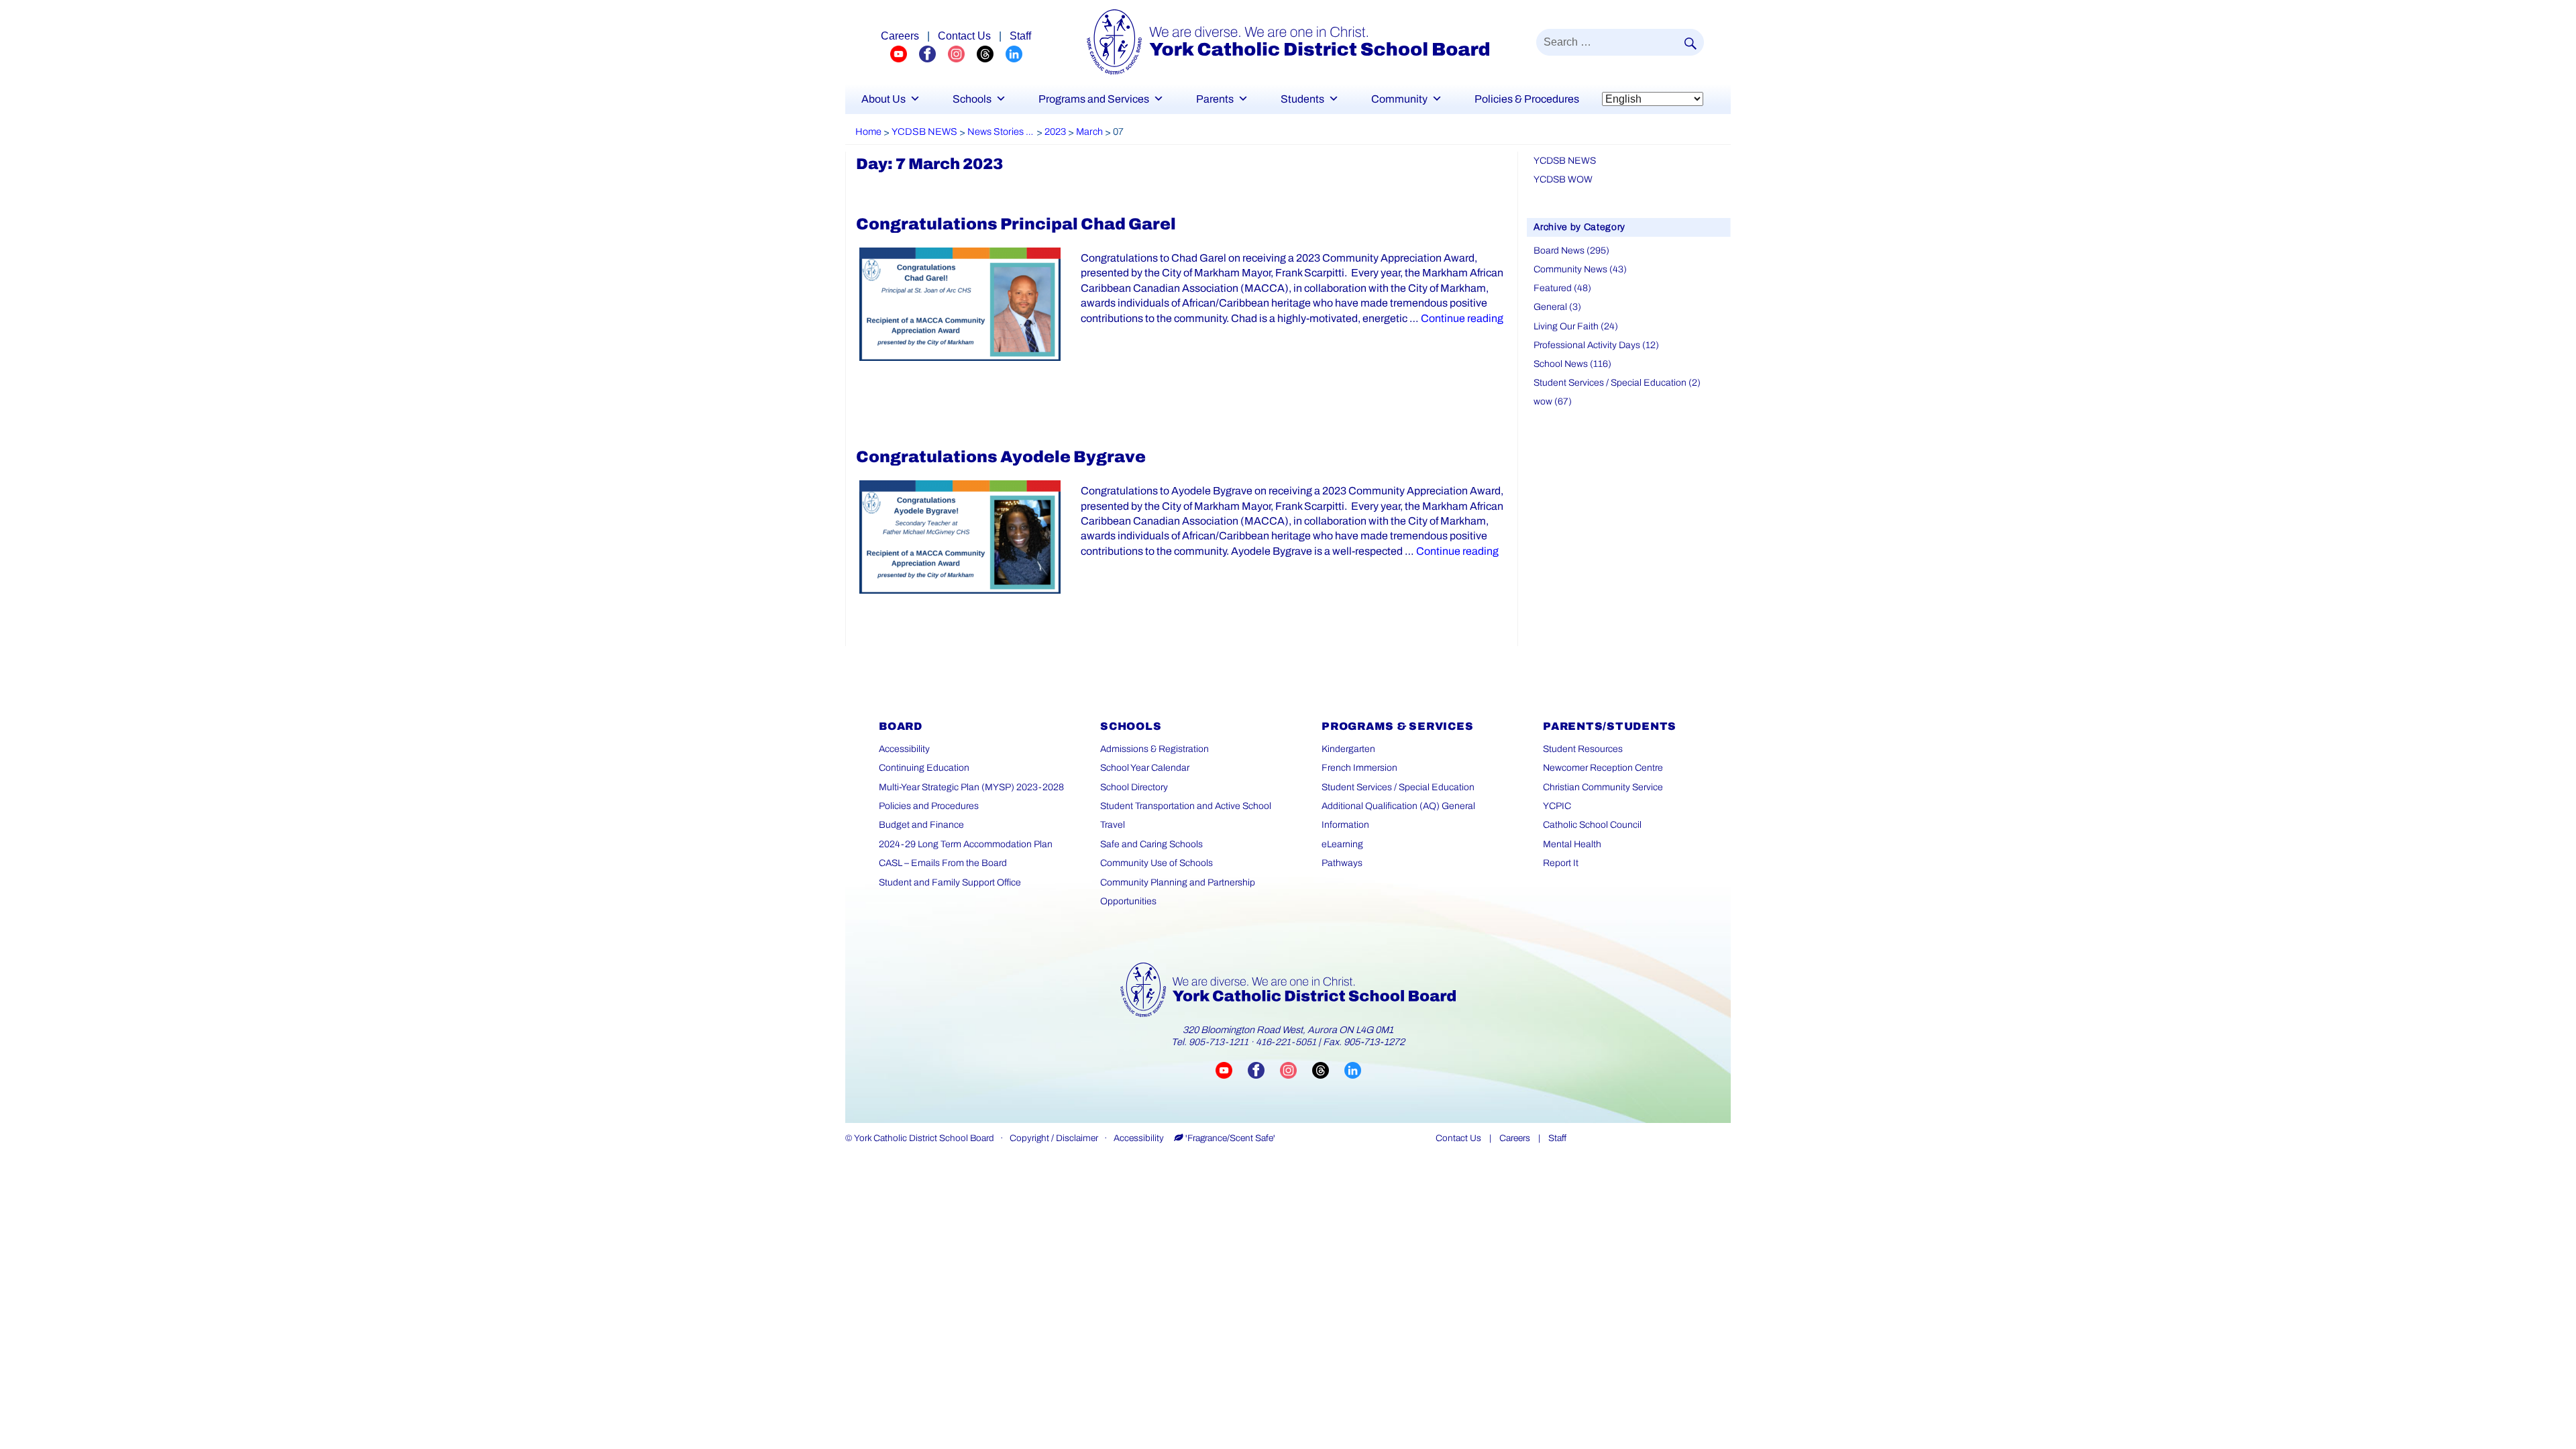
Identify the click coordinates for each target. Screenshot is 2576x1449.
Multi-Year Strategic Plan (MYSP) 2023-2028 (971, 787)
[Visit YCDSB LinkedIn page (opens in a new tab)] (1353, 1070)
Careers (900, 36)
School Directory (1134, 787)
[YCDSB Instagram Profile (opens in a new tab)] (962, 53)
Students (1302, 99)
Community (1399, 99)
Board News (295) (1571, 251)
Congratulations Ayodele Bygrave (1001, 457)
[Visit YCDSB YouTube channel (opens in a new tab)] (1232, 1070)
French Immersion (1359, 768)
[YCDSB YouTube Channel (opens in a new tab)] (905, 53)
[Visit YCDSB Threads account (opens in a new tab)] (1328, 1070)
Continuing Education (924, 768)
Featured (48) (1562, 288)
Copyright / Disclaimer (1054, 1138)
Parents (1215, 99)
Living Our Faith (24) (1576, 326)
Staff (1020, 36)
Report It (1561, 863)
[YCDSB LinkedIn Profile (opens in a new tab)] (1014, 53)
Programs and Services (1094, 99)
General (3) (1557, 307)
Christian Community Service (1603, 787)
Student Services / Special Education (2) (1617, 383)
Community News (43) (1580, 269)
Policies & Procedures (1527, 99)
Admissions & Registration (1155, 749)
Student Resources (1583, 749)
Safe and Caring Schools (1151, 844)
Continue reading (1462, 318)
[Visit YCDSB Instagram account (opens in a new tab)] (1296, 1070)
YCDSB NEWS (1565, 161)
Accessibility (904, 749)
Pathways (1342, 863)
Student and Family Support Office (950, 882)
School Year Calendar (1145, 768)
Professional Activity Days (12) (1596, 345)
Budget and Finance (921, 825)
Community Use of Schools (1157, 863)
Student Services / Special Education (1398, 787)
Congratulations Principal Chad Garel (1016, 224)
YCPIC (1557, 806)
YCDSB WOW (1563, 179)
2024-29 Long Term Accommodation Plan (966, 844)
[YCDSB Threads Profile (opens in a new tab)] (991, 53)
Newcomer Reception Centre (1603, 768)
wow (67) (1553, 401)
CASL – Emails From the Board (943, 863)
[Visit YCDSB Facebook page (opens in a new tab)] (1264, 1070)
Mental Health (1572, 844)
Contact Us (964, 36)
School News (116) (1572, 364)
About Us (883, 99)
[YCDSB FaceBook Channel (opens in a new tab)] (933, 53)
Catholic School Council (1592, 825)
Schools (972, 99)
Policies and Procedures (929, 806)
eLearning (1342, 844)
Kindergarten (1348, 749)
